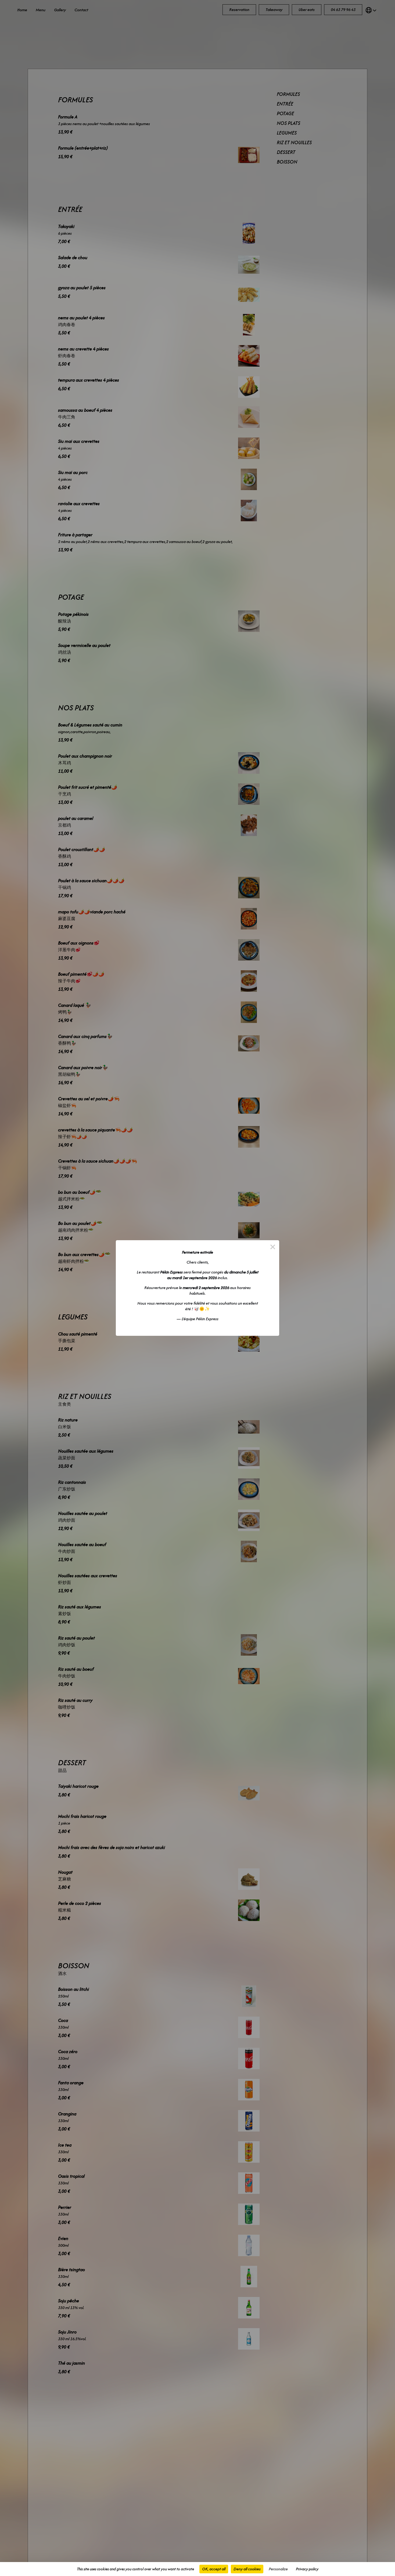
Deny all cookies (247, 2569)
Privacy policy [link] (307, 2569)
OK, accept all (214, 2569)
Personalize (278, 2569)
